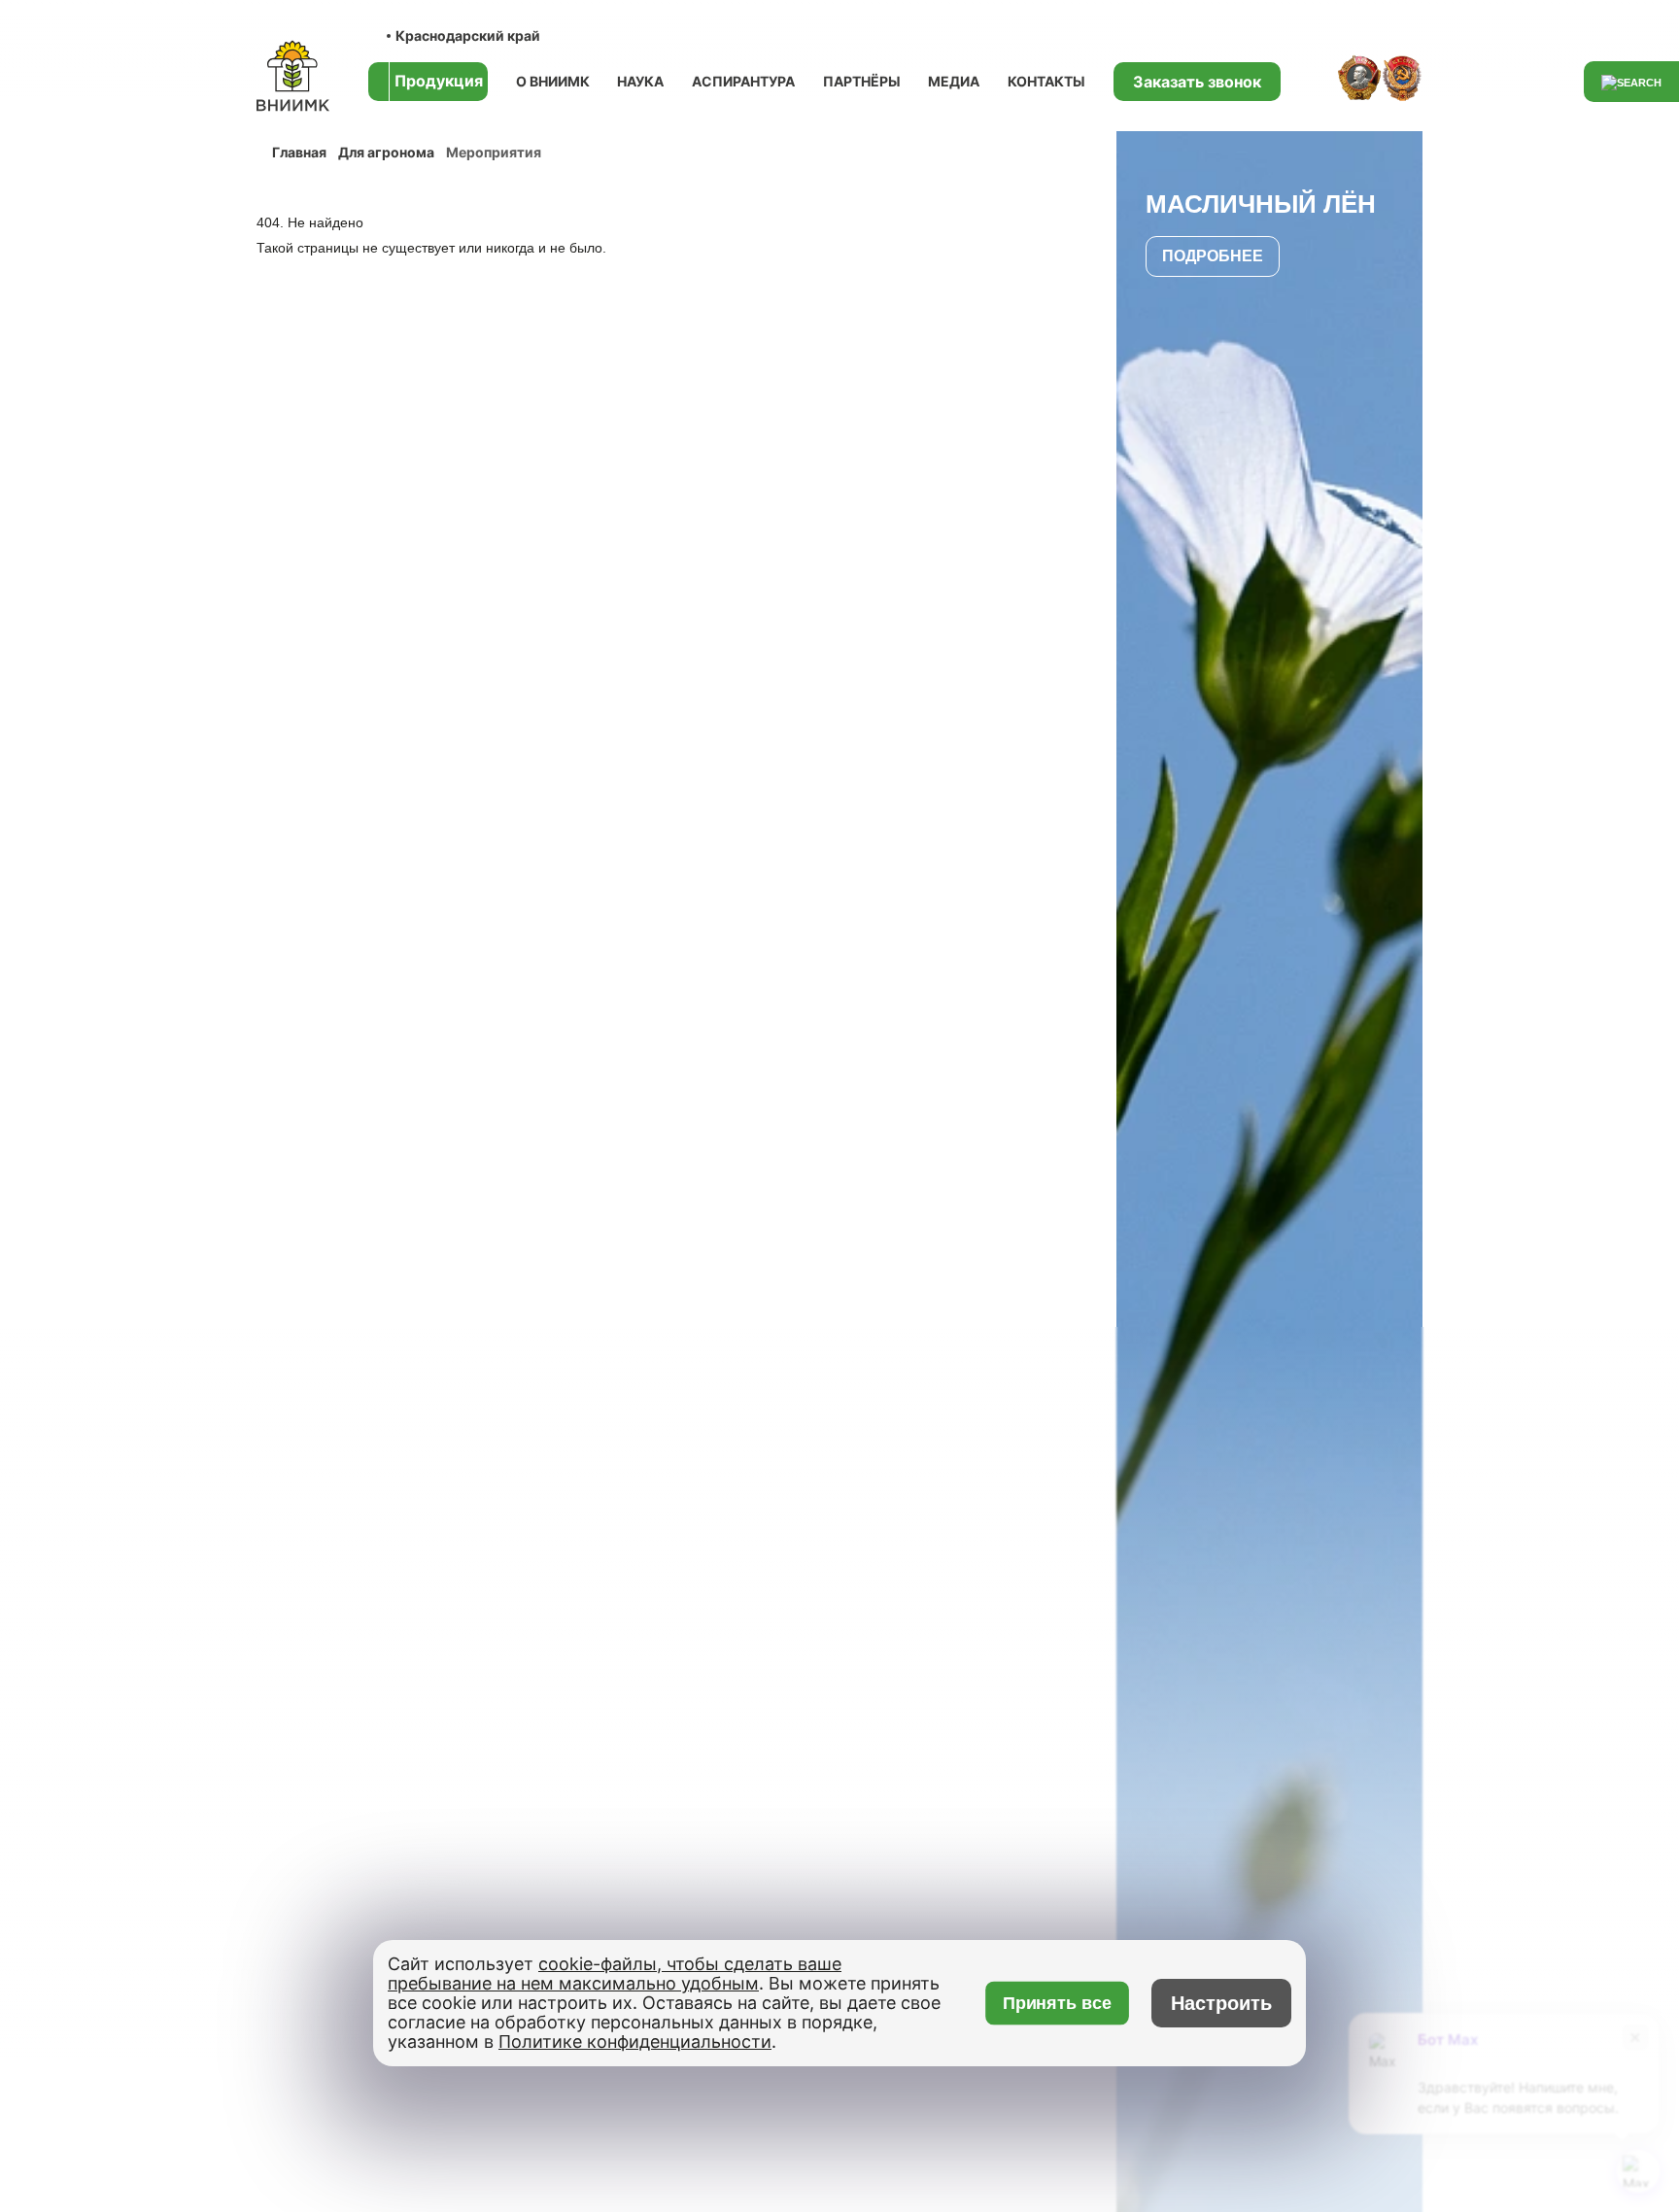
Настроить (1221, 2003)
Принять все (1057, 2004)
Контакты (1046, 81)
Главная (299, 152)
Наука (640, 81)
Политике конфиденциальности (635, 2042)
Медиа (954, 81)
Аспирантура (743, 81)
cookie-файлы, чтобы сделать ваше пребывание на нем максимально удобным (615, 1974)
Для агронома (386, 152)
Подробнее (1213, 256)
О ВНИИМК (553, 81)
